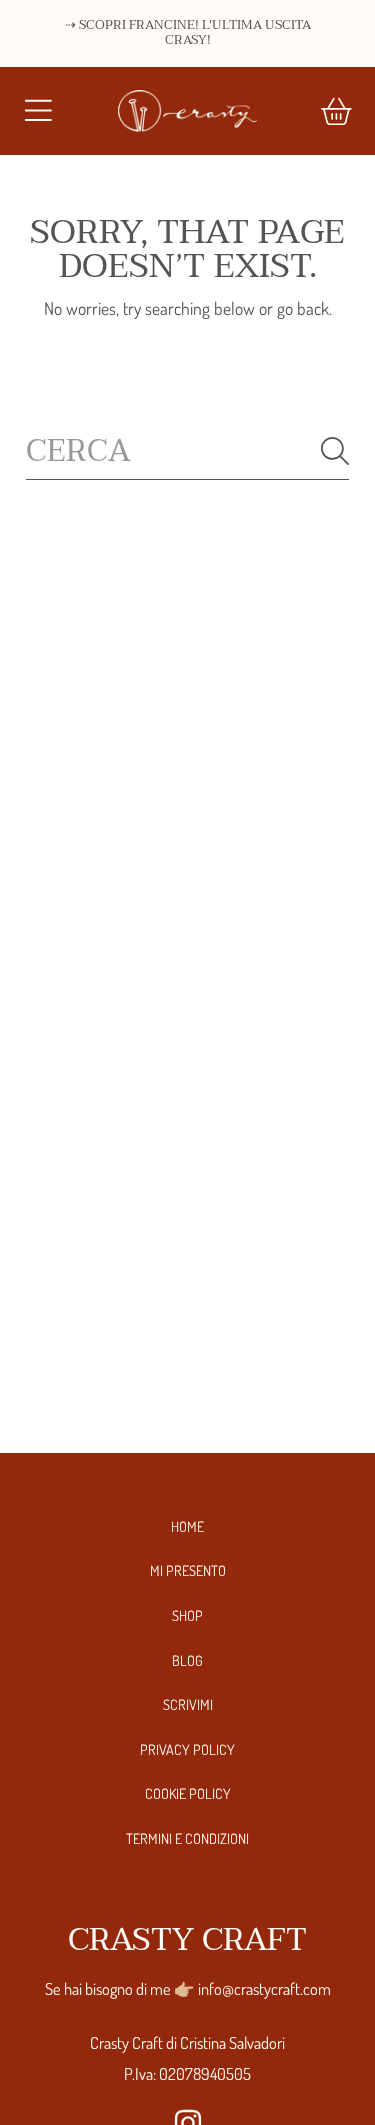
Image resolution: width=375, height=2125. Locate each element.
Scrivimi (188, 1704)
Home (187, 1526)
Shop (187, 1615)
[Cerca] (335, 451)
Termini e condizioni (187, 1838)
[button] (38, 111)
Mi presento (188, 1570)
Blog (187, 1660)
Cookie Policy (188, 1793)
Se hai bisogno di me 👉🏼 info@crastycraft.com (188, 1988)
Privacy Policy (187, 1749)
